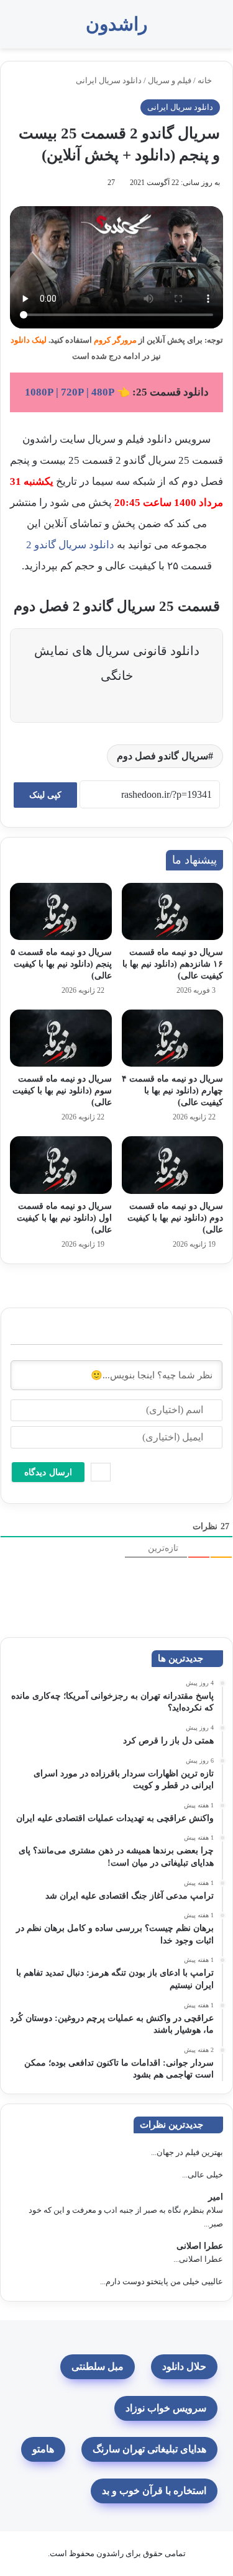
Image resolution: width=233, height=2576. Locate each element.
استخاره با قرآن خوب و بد (154, 2491)
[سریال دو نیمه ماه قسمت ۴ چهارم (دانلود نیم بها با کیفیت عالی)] (173, 1038)
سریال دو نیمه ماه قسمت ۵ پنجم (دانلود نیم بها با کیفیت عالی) (61, 964)
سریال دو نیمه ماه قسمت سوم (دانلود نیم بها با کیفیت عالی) (62, 1091)
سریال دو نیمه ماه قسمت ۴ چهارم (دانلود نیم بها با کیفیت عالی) (172, 1091)
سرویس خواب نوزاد (166, 2408)
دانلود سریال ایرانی (109, 80)
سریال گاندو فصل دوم (162, 756)
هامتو (43, 2449)
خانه (206, 80)
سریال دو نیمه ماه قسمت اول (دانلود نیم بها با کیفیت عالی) (64, 1218)
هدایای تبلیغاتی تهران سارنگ (149, 2449)
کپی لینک (45, 795)
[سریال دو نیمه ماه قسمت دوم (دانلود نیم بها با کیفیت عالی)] (173, 1165)
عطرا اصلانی (200, 2246)
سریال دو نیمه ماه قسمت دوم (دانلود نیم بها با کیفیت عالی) (175, 1218)
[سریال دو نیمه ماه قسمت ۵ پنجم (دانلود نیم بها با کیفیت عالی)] (61, 911)
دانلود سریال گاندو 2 (70, 545)
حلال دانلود (184, 2366)
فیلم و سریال (170, 80)
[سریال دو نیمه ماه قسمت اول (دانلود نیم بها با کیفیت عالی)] (61, 1165)
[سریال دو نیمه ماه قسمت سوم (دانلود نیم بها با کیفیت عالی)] (61, 1038)
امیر (216, 2197)
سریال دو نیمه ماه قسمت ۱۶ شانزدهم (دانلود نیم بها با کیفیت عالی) (173, 964)
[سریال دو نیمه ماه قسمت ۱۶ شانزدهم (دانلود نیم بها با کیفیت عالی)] (173, 911)
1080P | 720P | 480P (70, 392)
